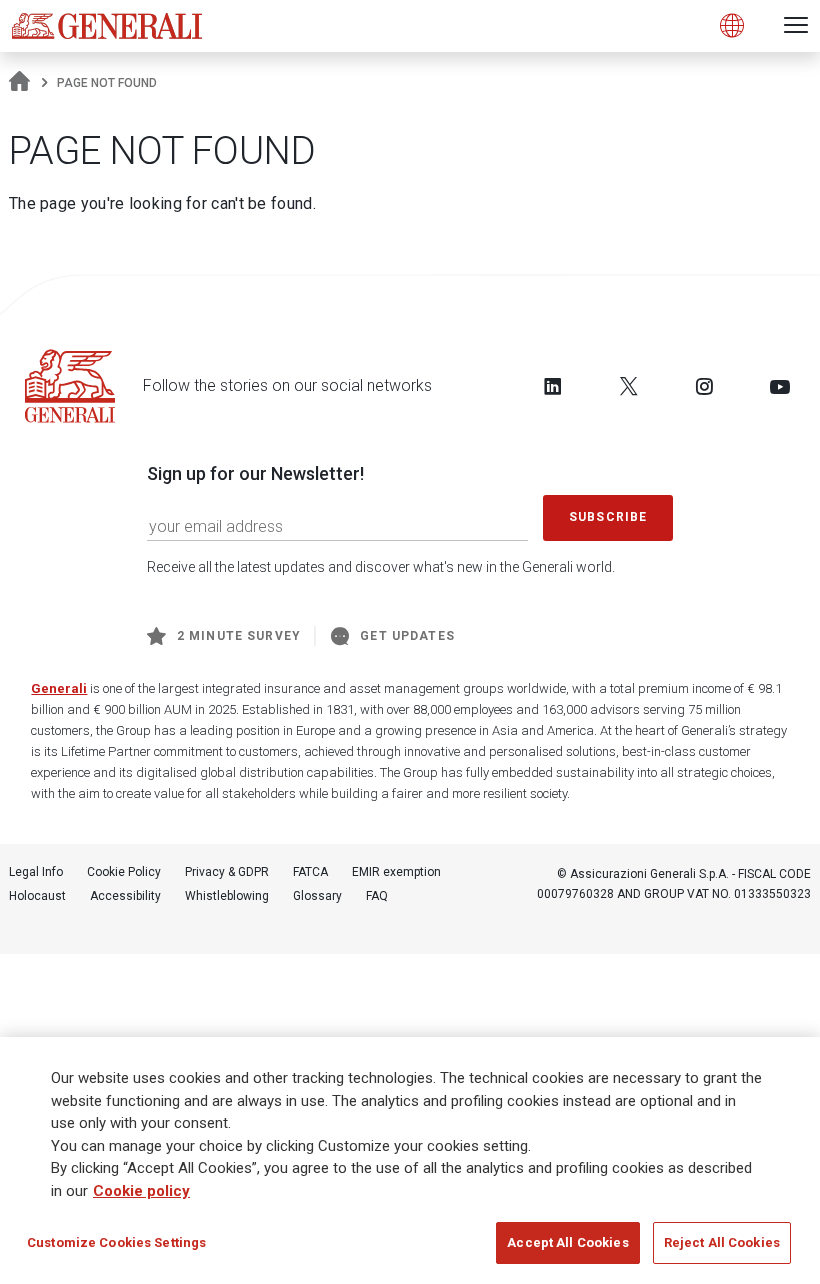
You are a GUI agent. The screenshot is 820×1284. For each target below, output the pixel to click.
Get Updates (407, 636)
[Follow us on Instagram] (704, 386)
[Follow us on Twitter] (629, 386)
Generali (59, 688)
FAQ (377, 896)
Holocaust (37, 896)
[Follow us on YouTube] (780, 386)
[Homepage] (19, 83)
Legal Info (36, 872)
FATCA (310, 872)
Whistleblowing (227, 896)
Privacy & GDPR (227, 872)
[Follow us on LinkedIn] (553, 386)
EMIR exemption (396, 872)
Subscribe (608, 517)
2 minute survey (239, 636)
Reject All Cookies (722, 1242)
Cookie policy (141, 1191)
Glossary (317, 896)
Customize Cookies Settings (116, 1242)
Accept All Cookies (567, 1242)
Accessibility (125, 896)
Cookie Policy (124, 872)
